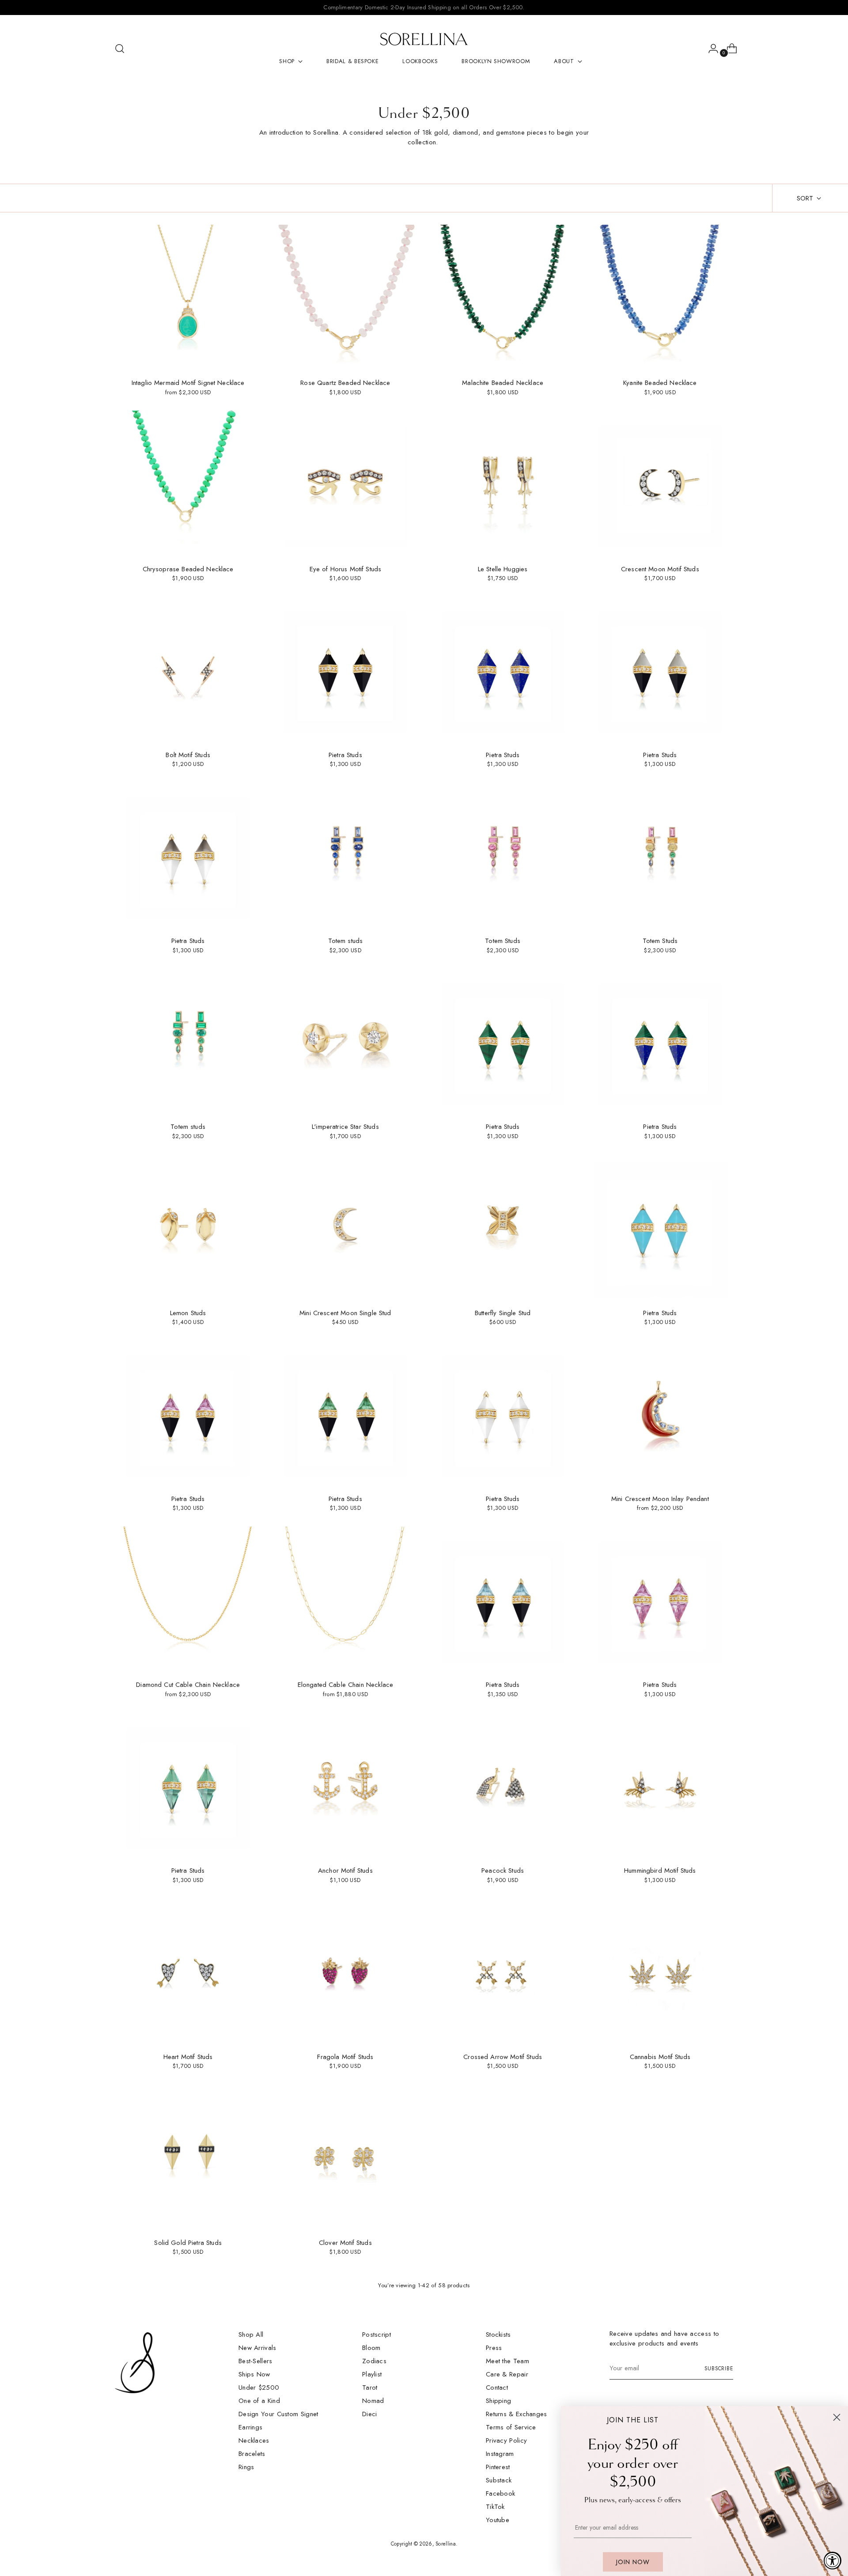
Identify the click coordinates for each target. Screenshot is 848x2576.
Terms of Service (511, 2427)
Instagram (500, 2454)
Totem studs (346, 941)
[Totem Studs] (503, 856)
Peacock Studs (503, 1871)
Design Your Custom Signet (278, 2414)
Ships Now (254, 2374)
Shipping (498, 2401)
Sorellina (446, 2544)
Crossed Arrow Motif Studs (503, 2057)
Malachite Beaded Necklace (503, 383)
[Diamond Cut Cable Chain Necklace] (188, 1600)
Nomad (373, 2401)
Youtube (498, 2520)
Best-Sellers (256, 2361)
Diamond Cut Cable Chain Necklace (188, 1685)
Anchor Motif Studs (345, 1871)
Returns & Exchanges (517, 2414)
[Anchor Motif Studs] (345, 1786)
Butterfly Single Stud (503, 1313)
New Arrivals (257, 2348)
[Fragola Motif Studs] (345, 1971)
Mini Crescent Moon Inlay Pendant (660, 1499)
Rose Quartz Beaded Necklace (345, 383)
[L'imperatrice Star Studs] (345, 1042)
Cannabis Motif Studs (660, 2057)
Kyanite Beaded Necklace (660, 383)
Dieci (370, 2414)
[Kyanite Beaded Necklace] (660, 298)
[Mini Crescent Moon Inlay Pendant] (660, 1414)
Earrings (250, 2427)
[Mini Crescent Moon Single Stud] (345, 1228)
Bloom (371, 2348)
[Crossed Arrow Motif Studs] (503, 1971)
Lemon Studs (188, 1313)
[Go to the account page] (710, 49)
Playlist (372, 2374)
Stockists (498, 2335)
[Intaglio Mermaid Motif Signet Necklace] (188, 298)
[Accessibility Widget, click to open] (833, 2561)
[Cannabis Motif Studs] (660, 1971)
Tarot (370, 2387)
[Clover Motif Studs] (345, 2158)
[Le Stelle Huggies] (503, 484)
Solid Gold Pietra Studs (188, 2243)
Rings (246, 2467)
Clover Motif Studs (345, 2243)
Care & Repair (507, 2374)
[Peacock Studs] (503, 1786)
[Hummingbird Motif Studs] (660, 1786)
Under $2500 (259, 2387)
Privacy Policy (506, 2440)
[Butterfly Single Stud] (503, 1228)
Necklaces (254, 2440)
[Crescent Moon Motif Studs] (660, 484)
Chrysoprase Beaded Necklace (188, 569)
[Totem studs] (345, 856)
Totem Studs (503, 941)
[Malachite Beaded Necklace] (503, 298)
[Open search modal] (120, 49)
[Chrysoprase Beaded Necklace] (188, 484)
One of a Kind (259, 2401)
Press (494, 2348)
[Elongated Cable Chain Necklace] (345, 1600)
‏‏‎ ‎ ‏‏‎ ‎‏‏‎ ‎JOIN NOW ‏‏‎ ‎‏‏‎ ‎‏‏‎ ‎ (633, 2562)
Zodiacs (374, 2361)
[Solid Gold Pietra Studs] (188, 2158)
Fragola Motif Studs (345, 2057)
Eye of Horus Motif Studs (346, 569)
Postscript (377, 2335)
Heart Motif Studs (188, 2057)
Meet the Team (507, 2361)
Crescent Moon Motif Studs (660, 569)
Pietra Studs (345, 755)
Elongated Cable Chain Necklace (346, 1685)
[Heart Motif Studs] (188, 1971)
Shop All (251, 2335)
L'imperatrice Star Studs (345, 1127)
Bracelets (252, 2454)
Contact (497, 2387)
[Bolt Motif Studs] (188, 670)
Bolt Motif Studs (188, 755)
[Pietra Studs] (345, 670)
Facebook (500, 2493)
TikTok (495, 2507)
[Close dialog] (837, 2417)
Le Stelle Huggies (503, 569)
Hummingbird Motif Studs (660, 1871)
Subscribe (719, 2369)
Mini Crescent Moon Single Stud (345, 1313)
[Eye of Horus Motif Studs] (345, 484)
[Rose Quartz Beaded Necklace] (345, 298)
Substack (499, 2480)
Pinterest (498, 2467)
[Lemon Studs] (188, 1228)
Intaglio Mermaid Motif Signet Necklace (188, 383)
